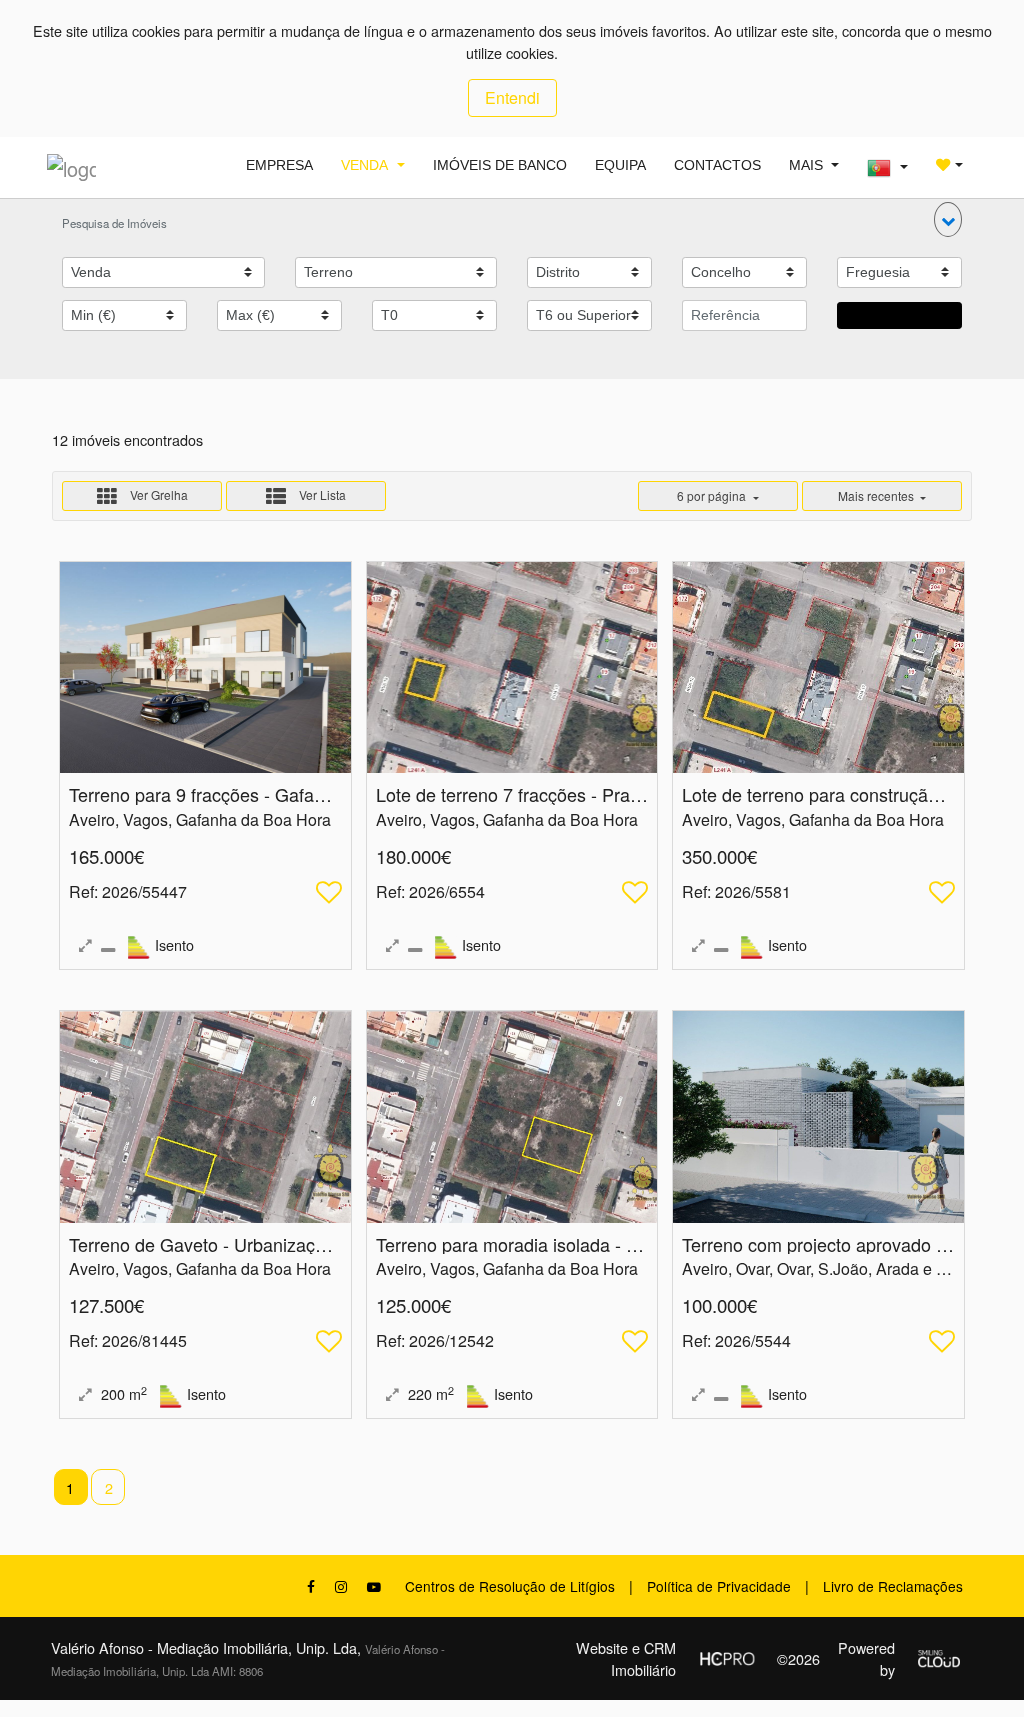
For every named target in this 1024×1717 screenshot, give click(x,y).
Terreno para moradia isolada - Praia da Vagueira (572, 1244)
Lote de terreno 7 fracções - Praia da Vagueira (560, 794)
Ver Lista (321, 494)
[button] (948, 219)
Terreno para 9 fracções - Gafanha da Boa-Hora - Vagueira (303, 794)
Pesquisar (899, 315)
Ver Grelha (157, 494)
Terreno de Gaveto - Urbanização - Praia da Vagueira (281, 1244)
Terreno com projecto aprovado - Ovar (834, 1244)
